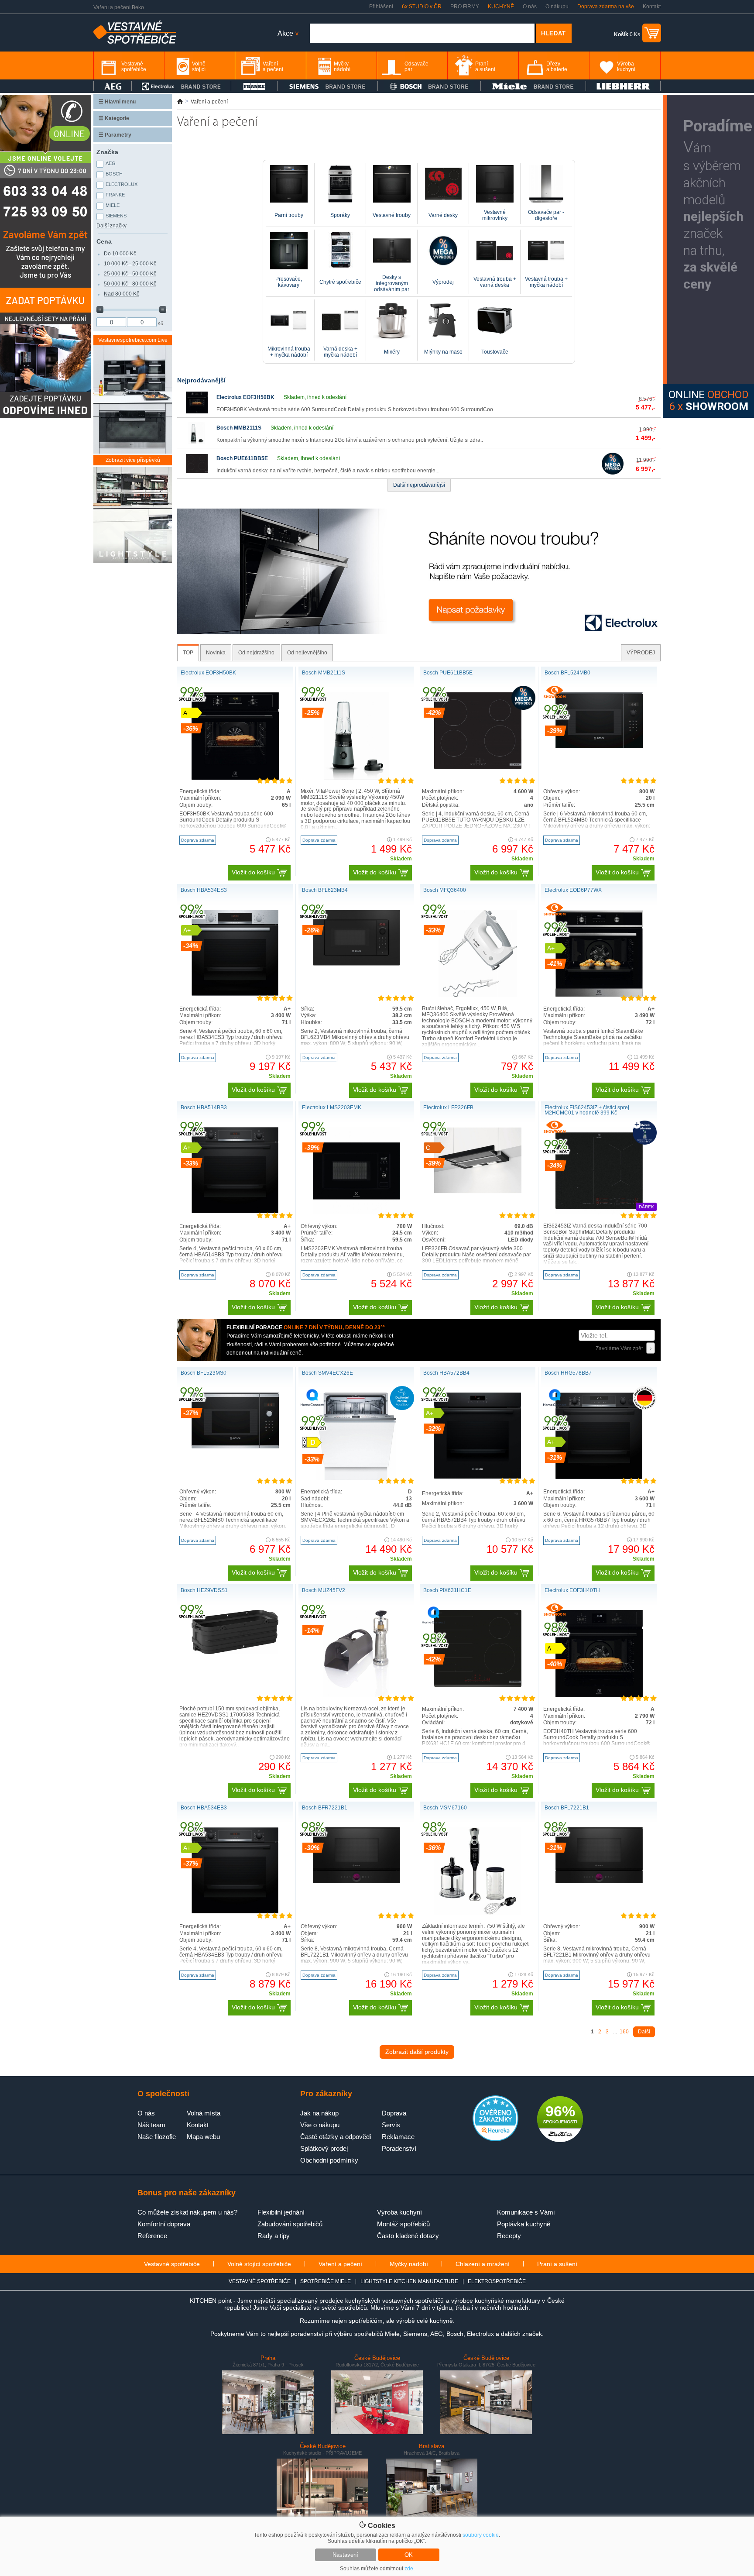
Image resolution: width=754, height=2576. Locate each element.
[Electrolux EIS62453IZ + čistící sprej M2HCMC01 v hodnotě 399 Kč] (599, 1213)
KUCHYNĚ (501, 7)
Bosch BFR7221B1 (325, 1808)
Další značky (111, 226)
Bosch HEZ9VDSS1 (204, 1590)
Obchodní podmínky (329, 2160)
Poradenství (399, 2148)
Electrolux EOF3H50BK (245, 397)
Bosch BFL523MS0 (204, 1373)
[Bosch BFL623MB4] (356, 964)
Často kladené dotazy (408, 2236)
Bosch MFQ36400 (445, 890)
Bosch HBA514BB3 (204, 1107)
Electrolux (122, 184)
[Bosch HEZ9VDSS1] (235, 1652)
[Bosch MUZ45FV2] (356, 1696)
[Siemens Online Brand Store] (327, 86)
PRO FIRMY (465, 7)
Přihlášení (381, 7)
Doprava (394, 2113)
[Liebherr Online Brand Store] (623, 86)
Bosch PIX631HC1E (447, 1590)
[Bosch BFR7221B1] (356, 1881)
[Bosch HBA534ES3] (235, 994)
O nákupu (557, 7)
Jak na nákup (319, 2113)
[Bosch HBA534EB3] (235, 1912)
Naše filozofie (157, 2137)
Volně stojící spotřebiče (259, 2264)
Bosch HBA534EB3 (204, 1808)
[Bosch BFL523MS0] (235, 1447)
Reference (152, 2236)
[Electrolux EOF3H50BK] (197, 412)
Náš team (151, 2125)
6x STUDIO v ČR (422, 7)
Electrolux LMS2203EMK (332, 1107)
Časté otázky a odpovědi (336, 2137)
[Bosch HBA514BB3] (235, 1211)
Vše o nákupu (320, 2125)
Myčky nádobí (409, 2264)
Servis (391, 2125)
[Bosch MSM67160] (478, 1913)
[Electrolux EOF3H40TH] (599, 1696)
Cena (104, 241)
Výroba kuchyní (399, 2212)
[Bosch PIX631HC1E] (478, 1685)
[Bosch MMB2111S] (197, 442)
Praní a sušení (557, 2264)
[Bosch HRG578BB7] (599, 1477)
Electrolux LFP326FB (448, 1107)
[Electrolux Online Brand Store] (182, 86)
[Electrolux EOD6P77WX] (599, 995)
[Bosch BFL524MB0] (599, 746)
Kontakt (652, 7)
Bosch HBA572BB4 (446, 1373)
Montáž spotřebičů (403, 2224)
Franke (115, 195)
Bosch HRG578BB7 (568, 1373)
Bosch (114, 174)
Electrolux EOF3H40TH (572, 1590)
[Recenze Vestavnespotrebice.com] (495, 2139)
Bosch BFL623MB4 (325, 890)
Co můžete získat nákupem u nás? (187, 2212)
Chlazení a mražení (483, 2264)
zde (409, 2569)
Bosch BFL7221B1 (567, 1808)
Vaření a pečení (340, 2264)
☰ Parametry (115, 135)
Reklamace (398, 2137)
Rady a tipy (274, 2236)
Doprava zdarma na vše (606, 7)
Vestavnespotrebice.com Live (133, 340)
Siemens (116, 216)
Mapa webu (203, 2137)
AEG (111, 163)
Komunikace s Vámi (526, 2212)
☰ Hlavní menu (117, 102)
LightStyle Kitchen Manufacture (409, 2281)
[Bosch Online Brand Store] (429, 86)
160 (624, 2032)
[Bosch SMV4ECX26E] (356, 1478)
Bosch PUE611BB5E (242, 458)
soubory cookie (481, 2535)
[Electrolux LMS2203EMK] (356, 1213)
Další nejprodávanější (419, 485)
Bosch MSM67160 (445, 1808)
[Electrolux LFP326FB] (478, 1192)
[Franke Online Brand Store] (254, 86)
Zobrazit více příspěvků (133, 460)
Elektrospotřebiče (497, 2281)
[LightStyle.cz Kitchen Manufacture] (133, 516)
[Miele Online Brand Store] (533, 86)
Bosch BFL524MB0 (567, 673)
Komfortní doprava (164, 2224)
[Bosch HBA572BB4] (478, 1477)
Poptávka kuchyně (524, 2224)
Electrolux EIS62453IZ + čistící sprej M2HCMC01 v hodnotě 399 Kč (587, 1110)
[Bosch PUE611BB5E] (197, 473)
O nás (530, 7)
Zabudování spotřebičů (290, 2224)
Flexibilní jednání (281, 2212)
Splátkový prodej (324, 2148)
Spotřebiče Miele (326, 2281)
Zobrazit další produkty (417, 2052)
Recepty (509, 2236)
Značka (107, 152)
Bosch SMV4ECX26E (327, 1373)
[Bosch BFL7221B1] (599, 1881)
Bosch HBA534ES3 (204, 890)
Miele (113, 205)
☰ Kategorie (114, 118)
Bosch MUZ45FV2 (324, 1590)
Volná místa (204, 2113)
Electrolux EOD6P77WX (573, 890)
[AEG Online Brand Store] (113, 86)
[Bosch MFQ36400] (478, 995)
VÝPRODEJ (641, 653)
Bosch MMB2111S (239, 428)
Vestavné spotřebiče (172, 2264)
